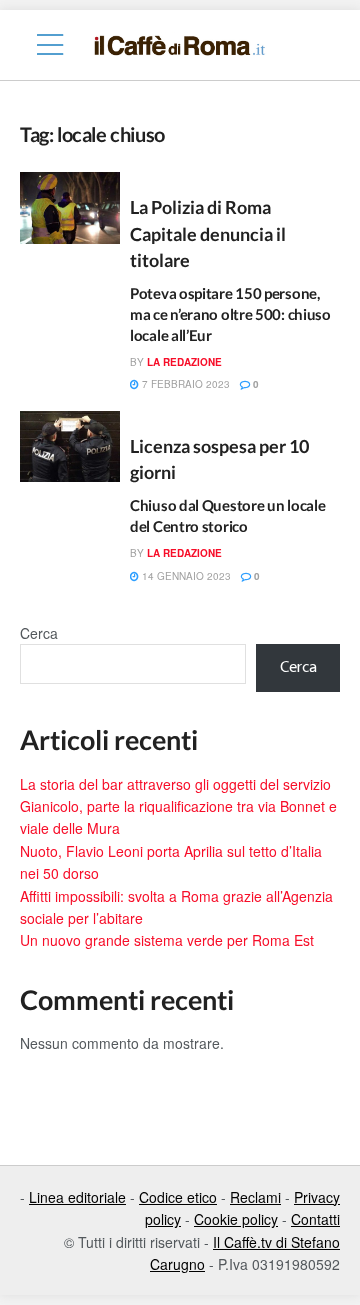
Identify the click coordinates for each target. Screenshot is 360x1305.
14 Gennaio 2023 (185, 576)
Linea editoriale (77, 1197)
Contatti (315, 1219)
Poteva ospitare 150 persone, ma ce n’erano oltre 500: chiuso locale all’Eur (230, 314)
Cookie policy (236, 1219)
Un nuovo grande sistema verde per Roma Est (167, 940)
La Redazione (184, 362)
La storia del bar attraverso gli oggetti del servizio (175, 784)
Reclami (255, 1197)
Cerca (39, 633)
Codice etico (178, 1197)
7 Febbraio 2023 (184, 384)
